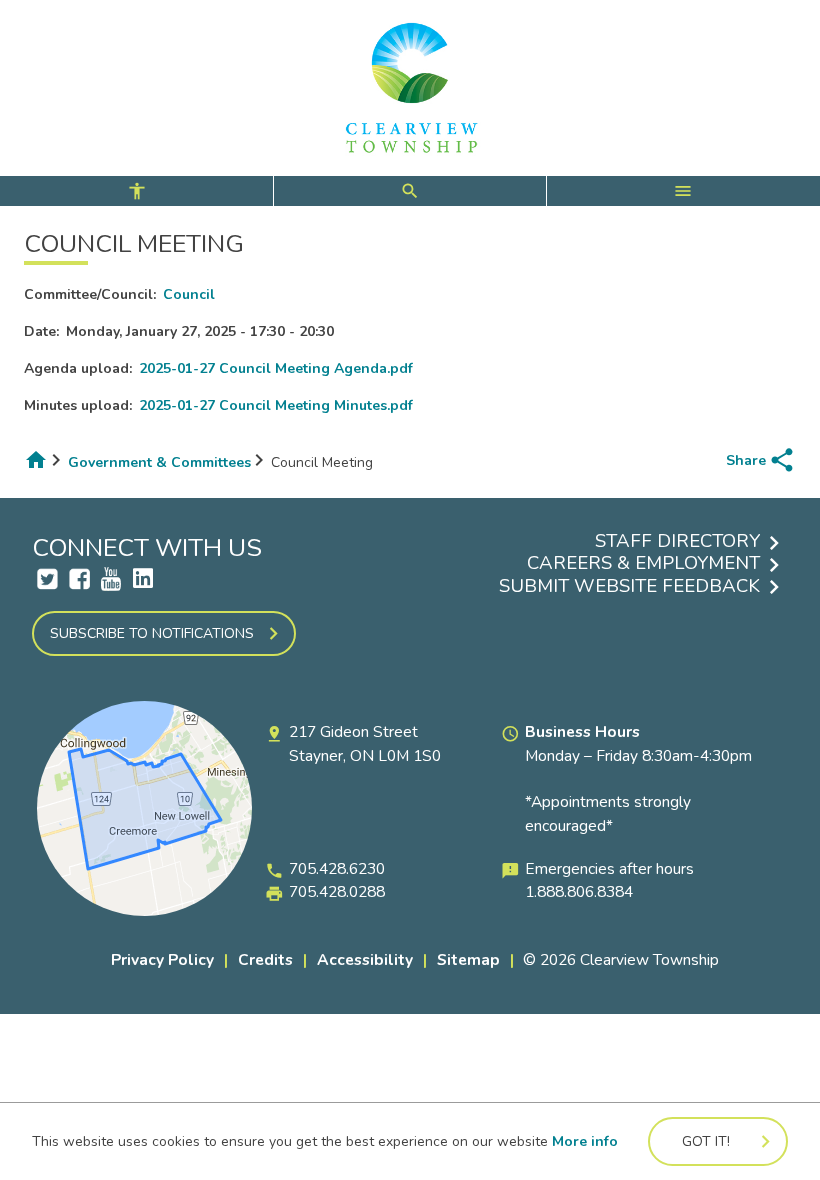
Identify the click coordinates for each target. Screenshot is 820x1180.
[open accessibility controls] (136, 191)
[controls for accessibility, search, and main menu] (410, 191)
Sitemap (468, 959)
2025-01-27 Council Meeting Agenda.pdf (276, 368)
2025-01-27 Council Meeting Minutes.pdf (276, 405)
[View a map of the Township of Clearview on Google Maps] (144, 911)
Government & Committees (159, 462)
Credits (265, 959)
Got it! (706, 1141)
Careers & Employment (643, 563)
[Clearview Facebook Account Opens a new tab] (79, 578)
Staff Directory (677, 541)
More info (585, 1141)
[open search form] (409, 191)
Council (189, 294)
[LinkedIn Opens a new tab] (143, 578)
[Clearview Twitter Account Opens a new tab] (47, 578)
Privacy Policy (162, 959)
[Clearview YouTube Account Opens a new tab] (111, 578)
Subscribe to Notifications (152, 633)
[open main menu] (683, 191)
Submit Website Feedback (629, 586)
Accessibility (365, 959)
